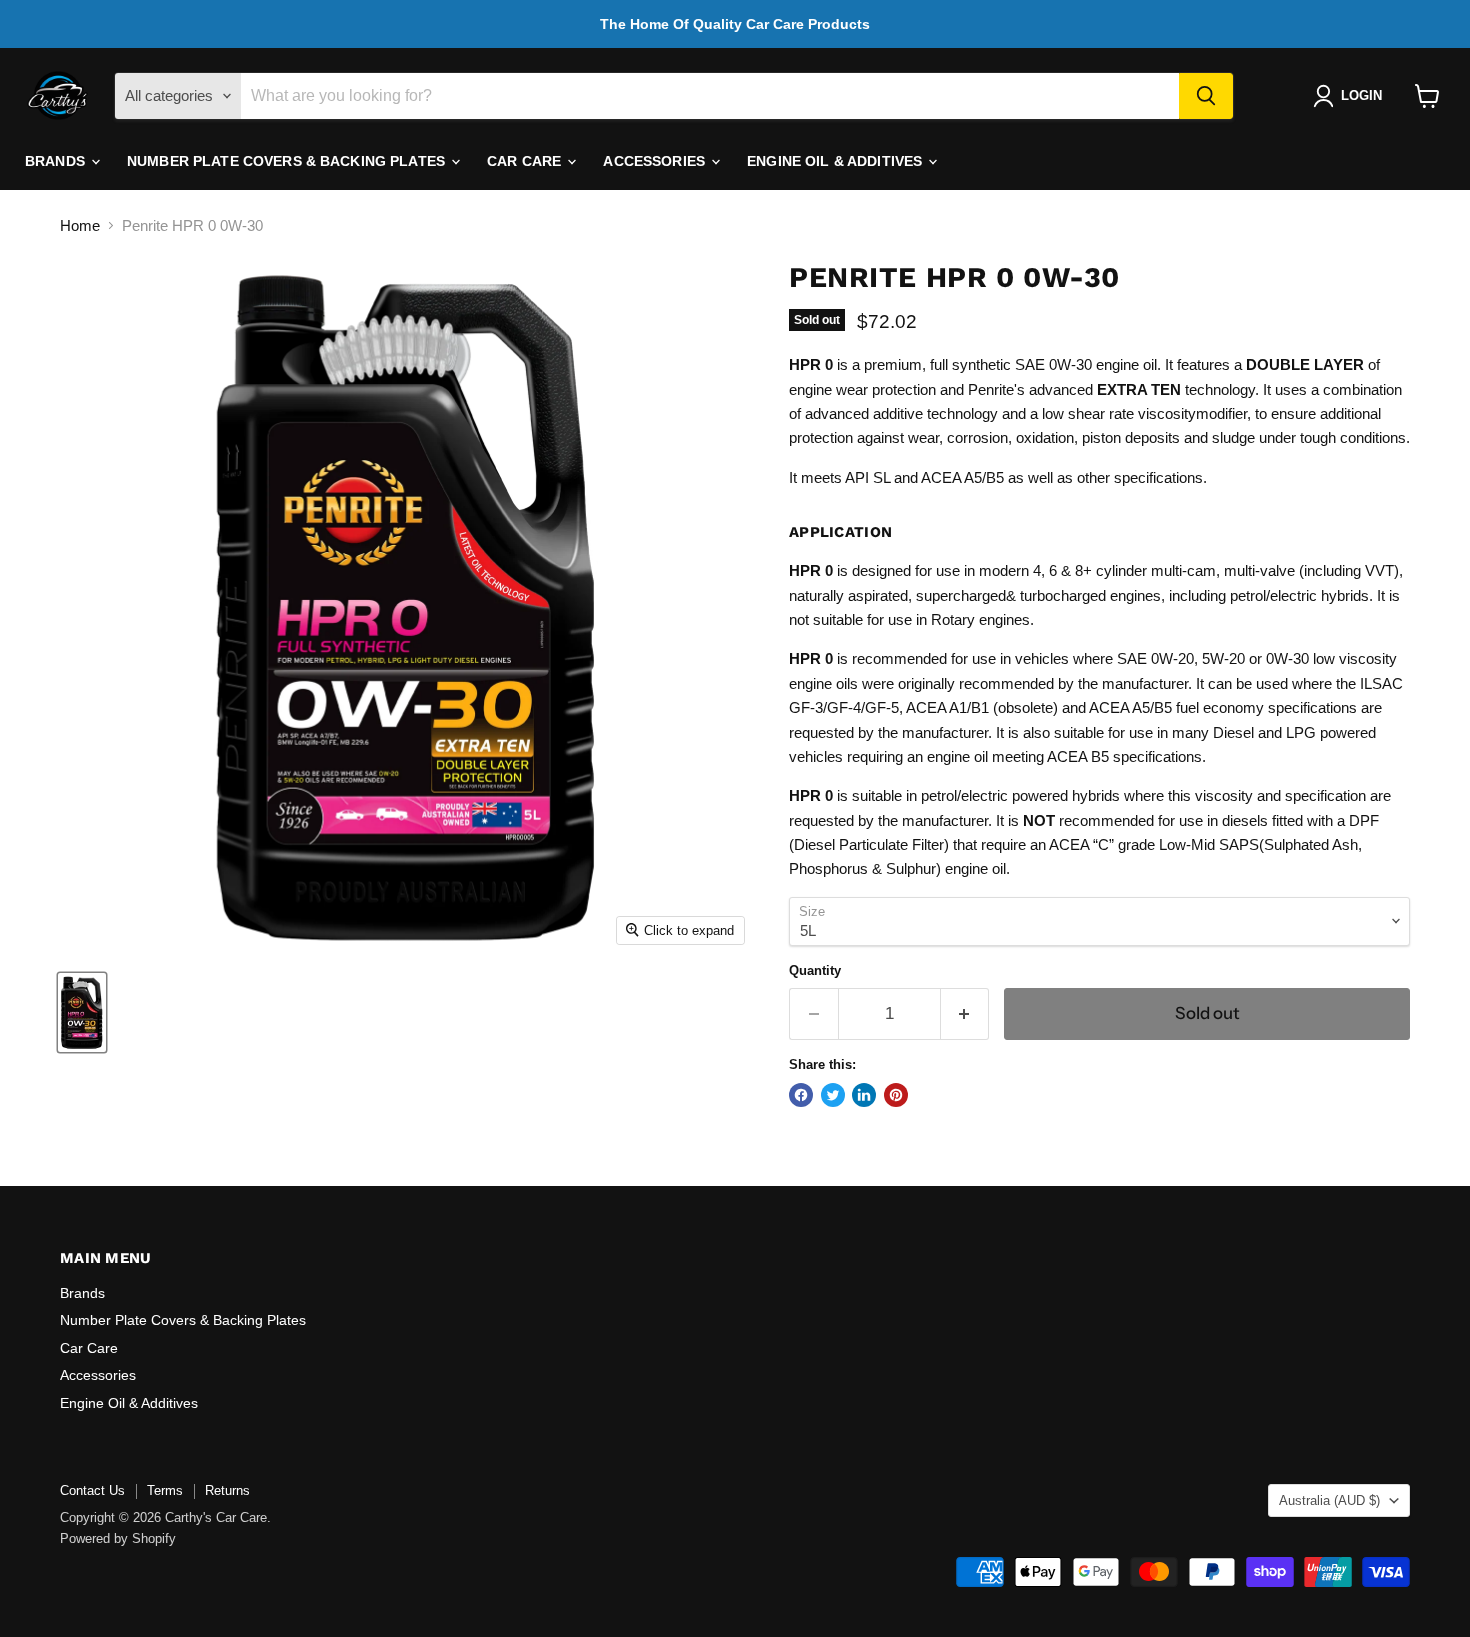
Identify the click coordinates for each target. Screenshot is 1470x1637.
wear (852, 389)
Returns (227, 1490)
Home (80, 225)
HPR (805, 364)
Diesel (1233, 732)
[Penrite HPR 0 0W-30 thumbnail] (82, 1012)
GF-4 (844, 707)
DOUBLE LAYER (1305, 364)
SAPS (1239, 844)
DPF (1364, 820)
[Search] (1206, 96)
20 (1186, 658)
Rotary (953, 619)
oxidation (1045, 437)
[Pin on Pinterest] (896, 1095)
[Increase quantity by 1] (965, 1013)
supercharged (961, 595)
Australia (1329, 1500)
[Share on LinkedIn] (864, 1095)
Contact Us (92, 1490)
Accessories (656, 161)
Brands (57, 161)
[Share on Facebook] (801, 1095)
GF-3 (806, 707)
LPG (1301, 732)
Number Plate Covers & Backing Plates (288, 161)
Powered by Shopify (118, 1538)
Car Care (526, 161)
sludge (1233, 437)
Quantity (815, 970)
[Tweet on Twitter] (833, 1095)
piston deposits (1131, 437)
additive (898, 413)
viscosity (1167, 413)
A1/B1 (969, 707)
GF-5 (882, 707)
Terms (165, 1490)
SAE (1030, 364)
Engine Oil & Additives (836, 161)
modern (1004, 570)
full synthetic (970, 364)
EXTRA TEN (1139, 389)
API (857, 477)
